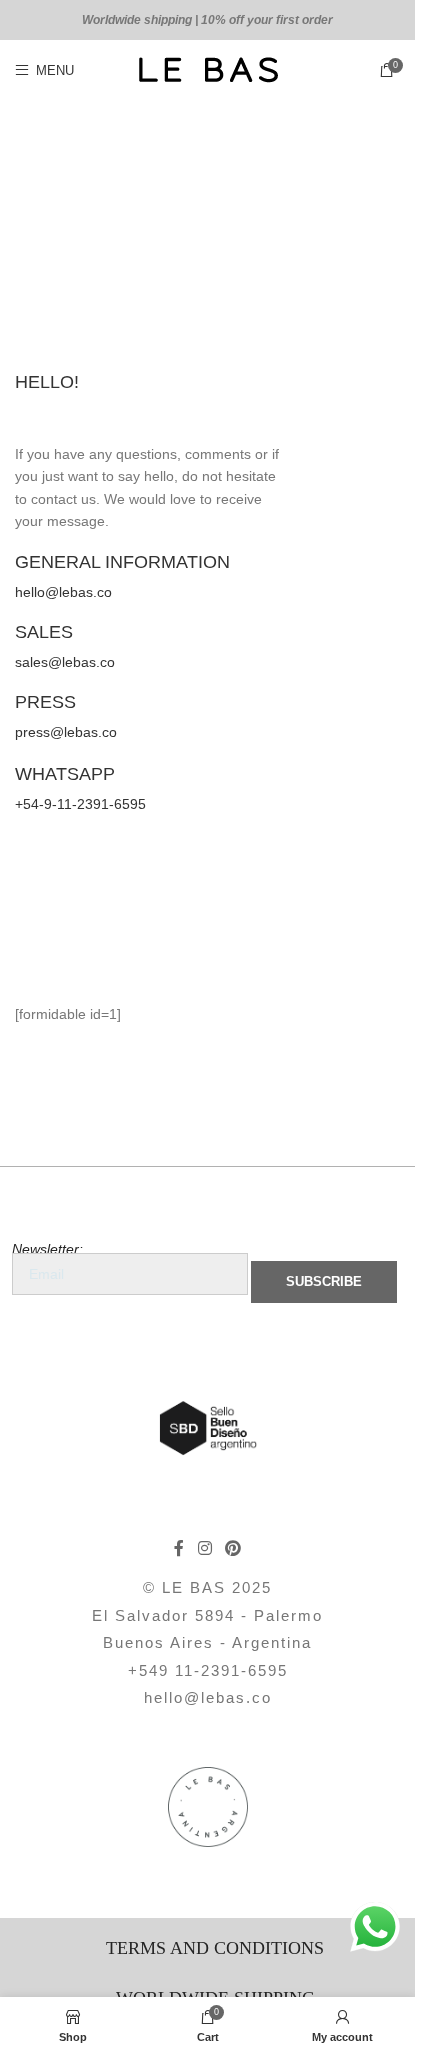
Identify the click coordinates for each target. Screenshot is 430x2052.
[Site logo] (208, 69)
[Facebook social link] (179, 1548)
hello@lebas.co (63, 592)
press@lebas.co (66, 732)
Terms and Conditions (215, 1948)
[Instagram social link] (204, 1548)
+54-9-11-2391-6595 (80, 804)
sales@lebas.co (65, 662)
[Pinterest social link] (233, 1548)
